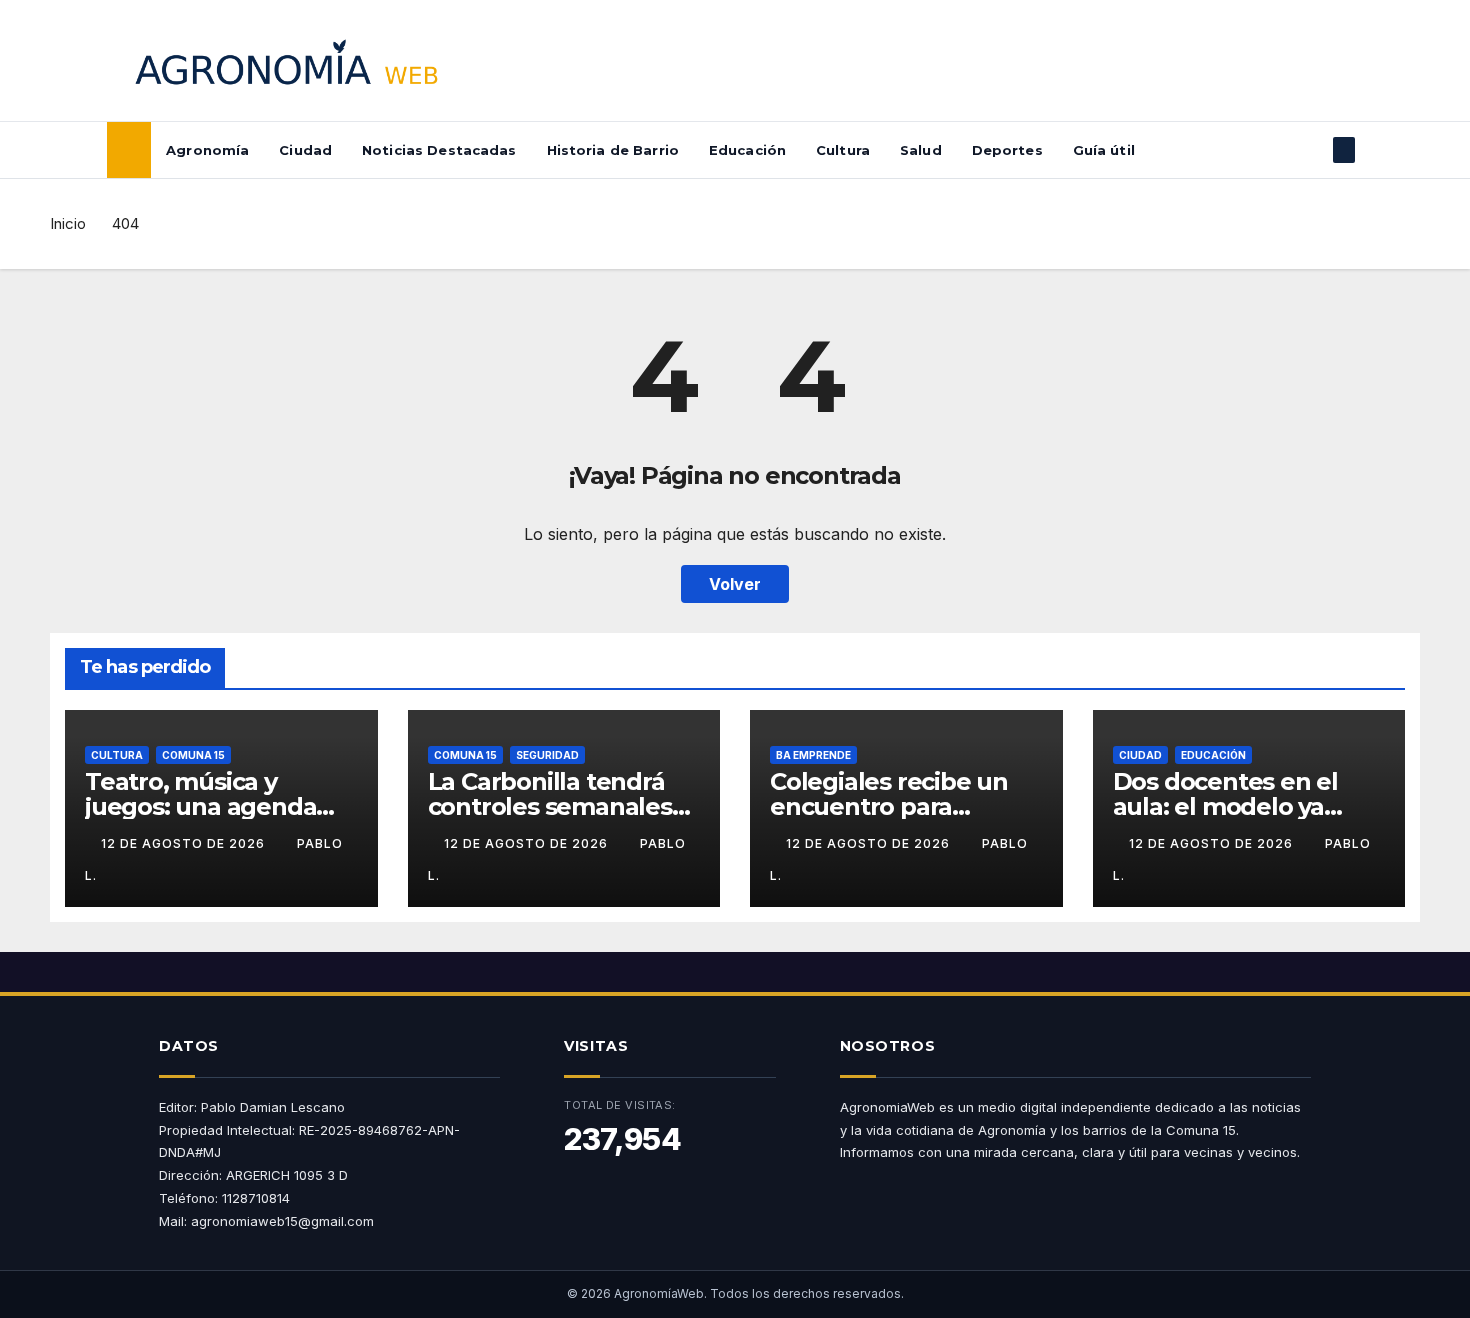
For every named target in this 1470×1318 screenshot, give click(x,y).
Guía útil (1104, 150)
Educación (747, 150)
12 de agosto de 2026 (185, 843)
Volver (735, 584)
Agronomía (207, 150)
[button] (1311, 150)
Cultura (843, 150)
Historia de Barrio (613, 150)
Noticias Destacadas (439, 150)
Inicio (68, 223)
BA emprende (813, 755)
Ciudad (305, 150)
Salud (921, 150)
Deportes (1007, 150)
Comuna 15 (193, 755)
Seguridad (547, 755)
